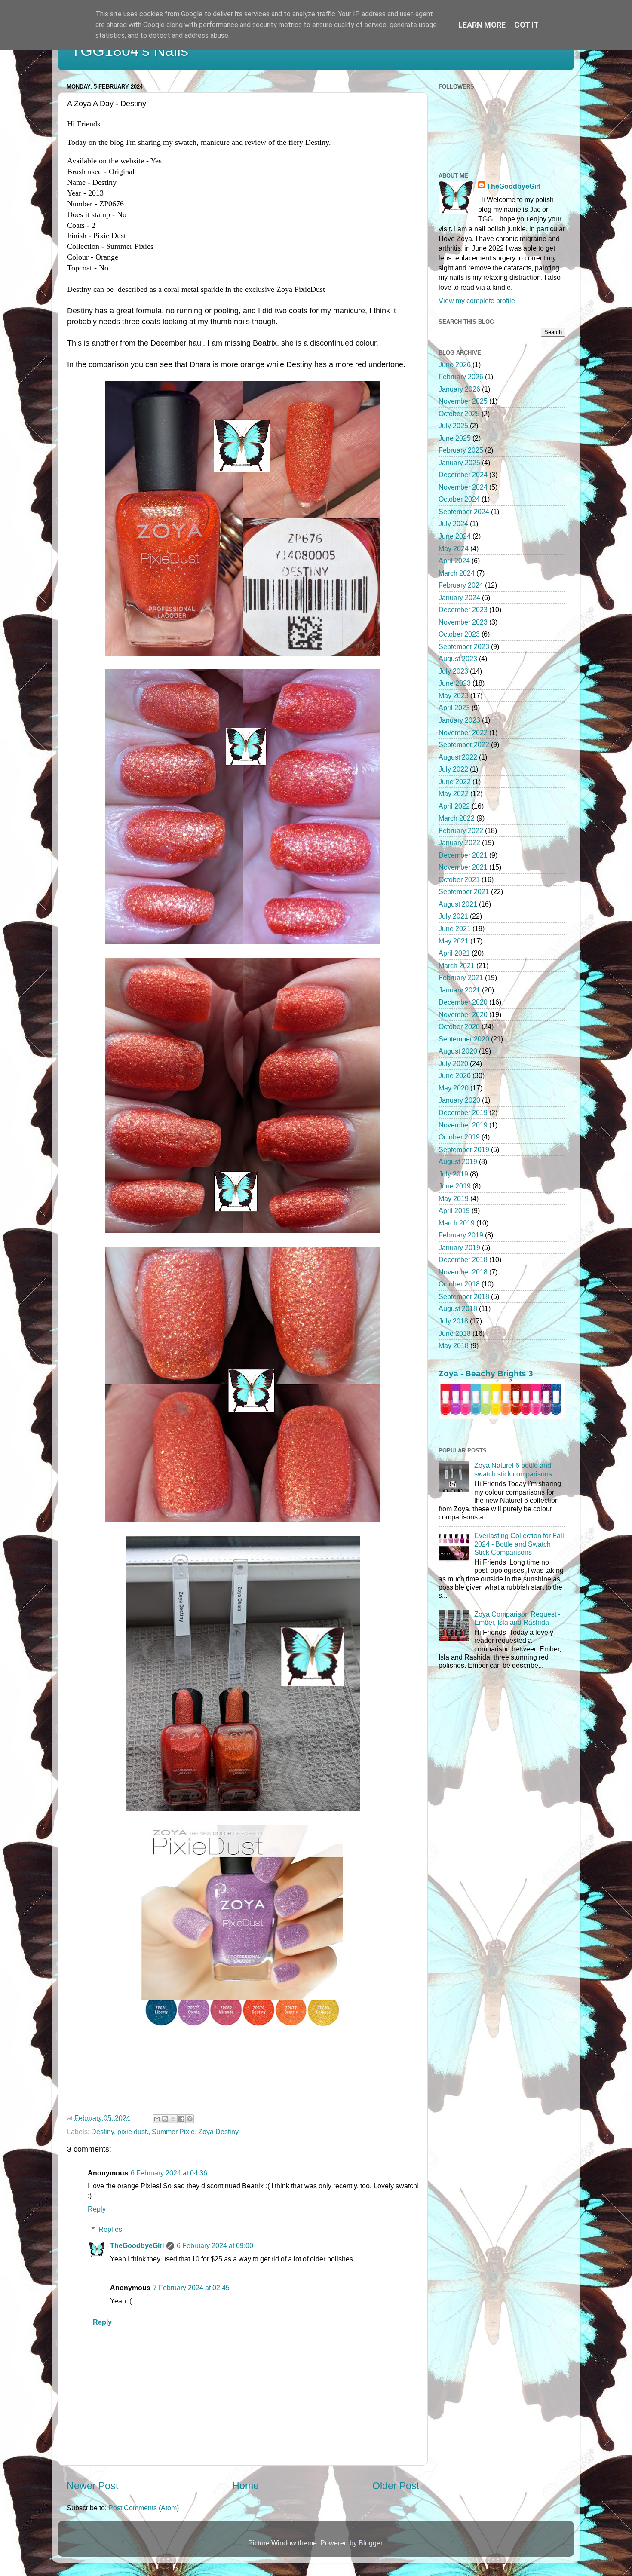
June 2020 (455, 1075)
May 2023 (454, 695)
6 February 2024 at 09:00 (215, 2245)
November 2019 (463, 1125)
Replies (110, 2229)
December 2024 (463, 475)
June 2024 (455, 536)
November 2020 (463, 1014)
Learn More (482, 25)
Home (245, 2486)
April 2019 (454, 1210)
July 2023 (453, 671)
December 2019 (463, 1112)
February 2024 (461, 585)
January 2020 (459, 1100)
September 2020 (464, 1039)
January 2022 (459, 842)
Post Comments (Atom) (144, 2508)
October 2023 (459, 634)
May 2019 (454, 1198)
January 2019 (459, 1247)
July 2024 (453, 524)
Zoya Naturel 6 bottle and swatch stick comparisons (513, 1469)
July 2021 (453, 916)
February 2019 (461, 1235)
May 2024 (454, 548)
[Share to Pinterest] (190, 2119)
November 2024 (463, 487)
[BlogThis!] (165, 2119)
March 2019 (457, 1223)
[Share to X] (173, 2119)
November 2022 (463, 732)
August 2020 (458, 1051)
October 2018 (459, 1284)
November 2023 (463, 622)
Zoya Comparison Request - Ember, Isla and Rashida (517, 1618)
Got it (526, 25)
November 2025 (463, 401)
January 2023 (459, 720)
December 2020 (463, 1002)
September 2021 (464, 891)
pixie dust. (133, 2132)
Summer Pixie (173, 2132)
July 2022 (453, 769)
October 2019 (459, 1137)
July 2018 (453, 1321)
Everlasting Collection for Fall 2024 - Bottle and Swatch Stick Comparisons (519, 1544)
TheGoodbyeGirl (137, 2245)
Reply (97, 2209)
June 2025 (455, 438)
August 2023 (458, 659)
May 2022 (454, 793)
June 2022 (455, 781)
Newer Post (92, 2486)
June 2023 (455, 683)
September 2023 (464, 646)
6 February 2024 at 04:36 (169, 2173)
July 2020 (453, 1063)
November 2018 (463, 1272)
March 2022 (457, 818)
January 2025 (459, 463)
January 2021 (459, 990)
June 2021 (455, 928)
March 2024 (457, 573)
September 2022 (464, 744)
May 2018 (454, 1345)
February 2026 (461, 377)
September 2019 (464, 1149)
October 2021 (459, 879)
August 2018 (458, 1308)
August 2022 (458, 757)
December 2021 (463, 855)
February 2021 (461, 977)
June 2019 (455, 1186)
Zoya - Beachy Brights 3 (486, 1374)
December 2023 (463, 610)
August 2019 (458, 1161)
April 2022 (454, 806)
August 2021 (458, 904)
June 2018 (455, 1333)
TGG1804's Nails (130, 51)
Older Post (396, 2486)
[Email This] (157, 2119)
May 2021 (454, 941)
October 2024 (459, 499)
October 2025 (459, 414)
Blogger (370, 2543)
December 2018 (463, 1259)
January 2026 (459, 389)
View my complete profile (477, 300)
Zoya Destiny (218, 2132)
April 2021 (454, 953)
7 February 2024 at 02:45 (191, 2288)
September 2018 (464, 1296)
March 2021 (457, 965)
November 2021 (463, 867)
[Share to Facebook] (181, 2119)
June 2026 (455, 364)
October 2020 (459, 1026)
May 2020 (454, 1088)
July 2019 (453, 1174)
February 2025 (461, 450)
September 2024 (464, 512)
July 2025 (453, 426)
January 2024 (459, 597)
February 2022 (461, 830)
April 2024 (454, 561)
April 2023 (454, 708)
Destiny (103, 2132)
